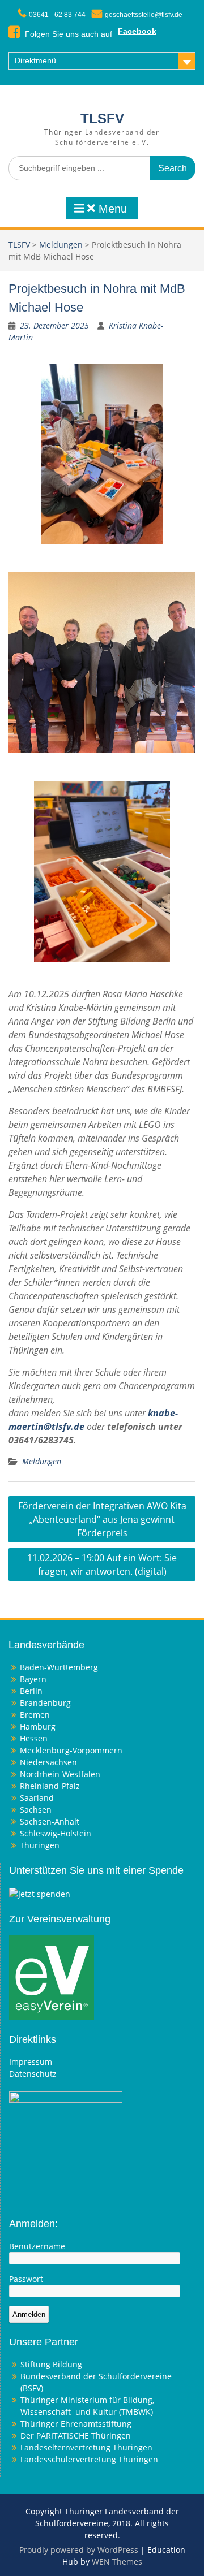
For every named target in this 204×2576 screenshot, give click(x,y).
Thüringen (40, 1845)
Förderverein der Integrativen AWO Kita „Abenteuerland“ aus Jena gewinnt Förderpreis (102, 1519)
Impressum (31, 2062)
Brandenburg (45, 1703)
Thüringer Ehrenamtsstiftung (76, 2424)
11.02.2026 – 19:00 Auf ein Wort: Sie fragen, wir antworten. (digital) (102, 1564)
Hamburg (38, 1726)
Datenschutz (33, 2074)
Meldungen (61, 245)
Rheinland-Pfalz (50, 1786)
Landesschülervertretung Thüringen (89, 2459)
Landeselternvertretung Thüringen (86, 2447)
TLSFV (102, 118)
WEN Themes (117, 2562)
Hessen (34, 1738)
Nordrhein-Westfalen (60, 1774)
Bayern (33, 1679)
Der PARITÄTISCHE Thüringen (76, 2435)
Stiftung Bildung (51, 2364)
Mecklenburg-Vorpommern (71, 1750)
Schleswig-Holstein (56, 1833)
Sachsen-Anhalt (50, 1821)
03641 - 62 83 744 (57, 15)
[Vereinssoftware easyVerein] (52, 1977)
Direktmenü (35, 60)
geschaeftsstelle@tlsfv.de (144, 15)
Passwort (26, 2279)
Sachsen (36, 1810)
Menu (111, 209)
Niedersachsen (48, 1762)
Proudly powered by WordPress (79, 2550)
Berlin (31, 1691)
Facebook (137, 31)
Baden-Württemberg (59, 1667)
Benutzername (37, 2246)
